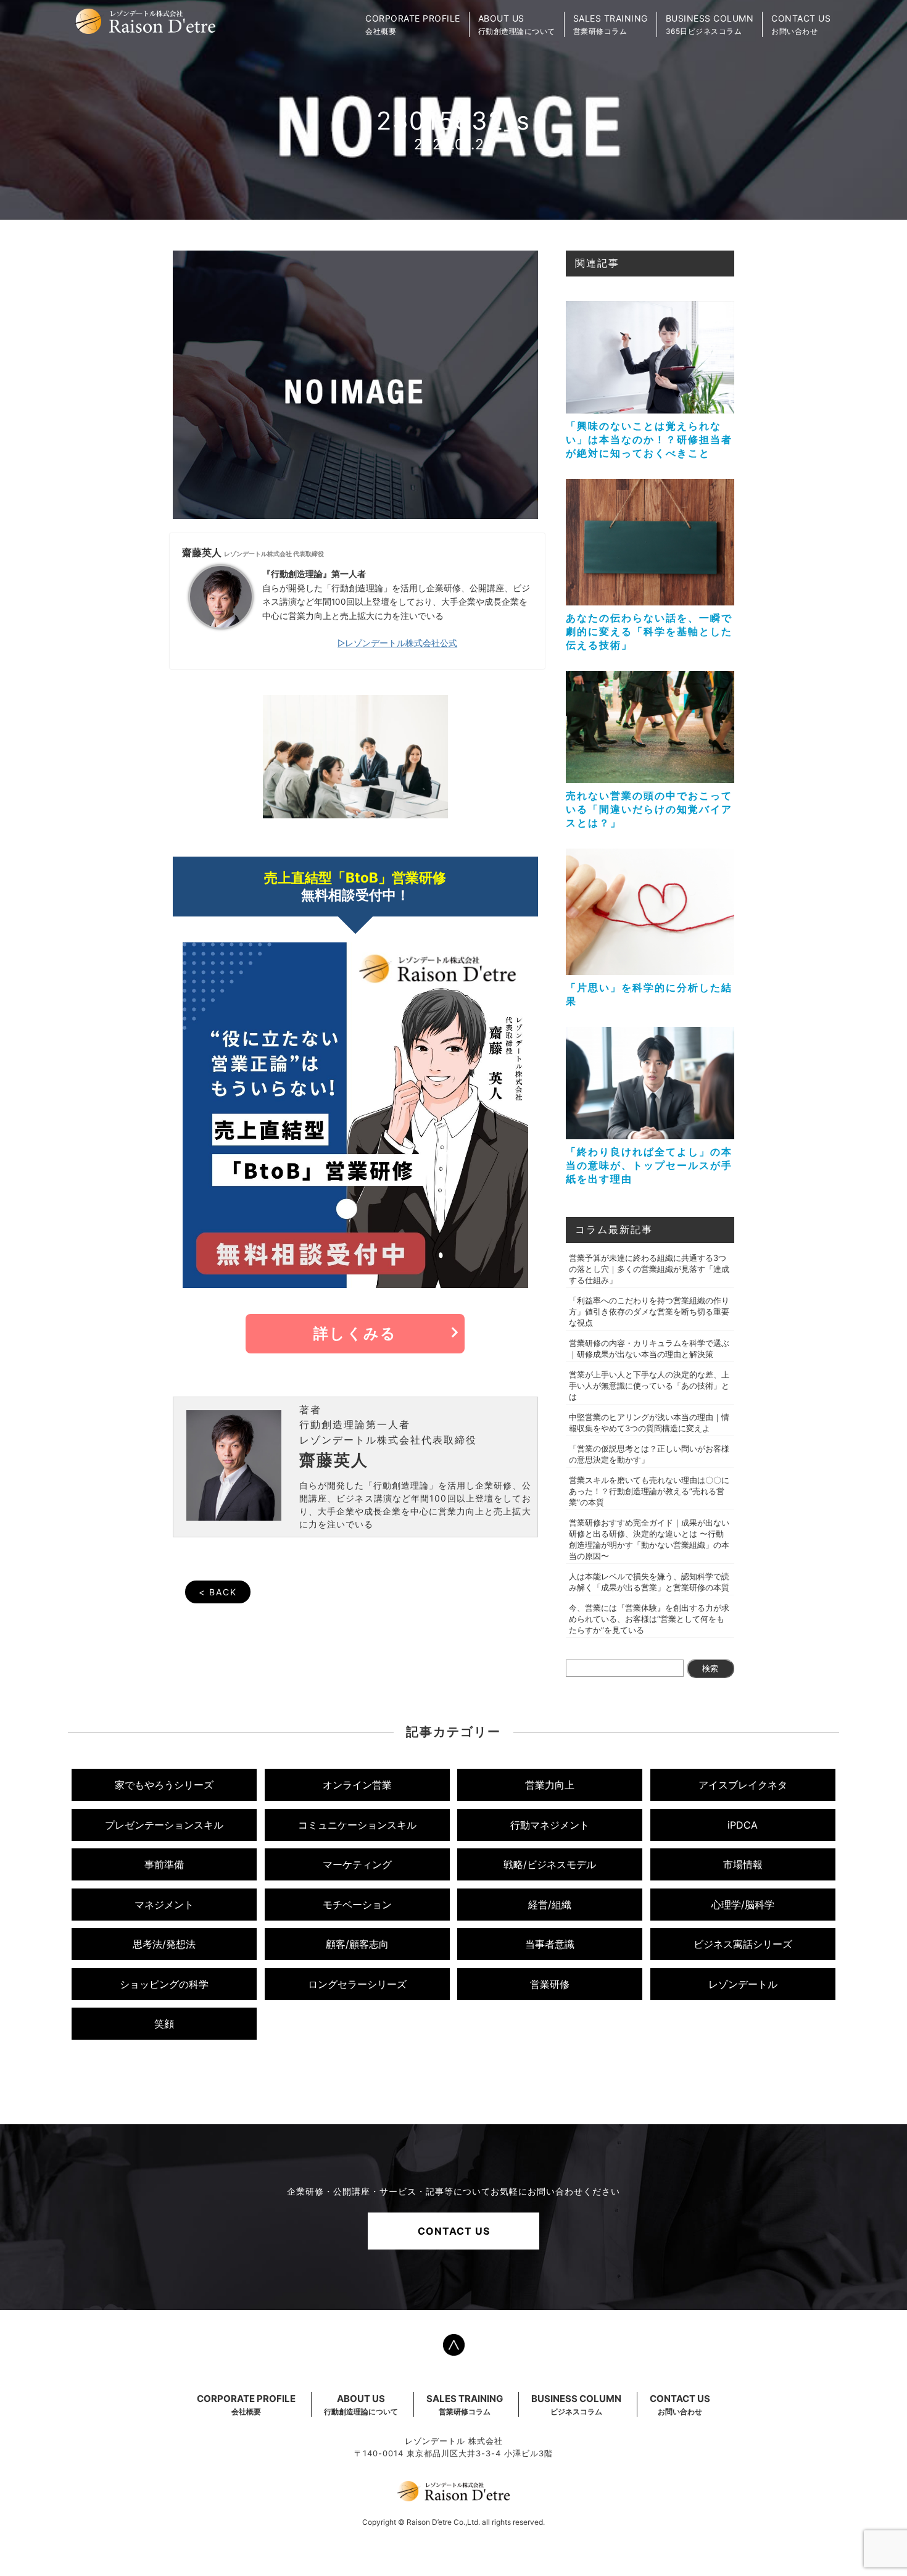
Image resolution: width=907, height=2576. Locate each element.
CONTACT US (454, 2231)
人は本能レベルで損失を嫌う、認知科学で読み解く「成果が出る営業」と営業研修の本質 (649, 1582)
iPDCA (743, 1825)
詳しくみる (355, 1333)
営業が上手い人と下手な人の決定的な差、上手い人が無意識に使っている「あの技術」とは (649, 1386)
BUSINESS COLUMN (576, 2404)
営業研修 (550, 1984)
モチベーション (357, 1905)
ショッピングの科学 (164, 1984)
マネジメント (164, 1905)
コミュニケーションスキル (357, 1825)
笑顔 (164, 2024)
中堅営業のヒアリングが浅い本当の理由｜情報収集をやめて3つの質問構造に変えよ (649, 1423)
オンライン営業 (357, 1785)
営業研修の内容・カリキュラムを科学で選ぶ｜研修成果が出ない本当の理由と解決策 (649, 1348)
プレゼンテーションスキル (164, 1825)
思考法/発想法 (164, 1944)
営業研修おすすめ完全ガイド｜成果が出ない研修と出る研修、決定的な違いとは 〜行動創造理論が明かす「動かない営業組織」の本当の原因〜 (649, 1539)
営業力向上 (550, 1785)
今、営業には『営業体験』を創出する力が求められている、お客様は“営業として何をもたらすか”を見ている (649, 1619)
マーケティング (357, 1864)
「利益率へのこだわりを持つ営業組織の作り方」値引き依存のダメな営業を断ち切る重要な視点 (649, 1311)
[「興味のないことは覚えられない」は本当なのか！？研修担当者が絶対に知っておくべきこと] (650, 407)
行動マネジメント (550, 1825)
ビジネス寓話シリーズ (743, 1944)
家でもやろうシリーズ (164, 1785)
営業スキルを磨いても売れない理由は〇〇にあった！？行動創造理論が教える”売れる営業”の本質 (649, 1491)
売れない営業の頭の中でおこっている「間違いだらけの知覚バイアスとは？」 (649, 809)
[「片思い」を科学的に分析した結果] (650, 969)
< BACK (218, 1592)
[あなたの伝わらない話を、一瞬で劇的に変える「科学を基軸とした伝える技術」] (650, 599)
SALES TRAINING (465, 2404)
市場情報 (743, 1864)
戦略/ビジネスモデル (550, 1864)
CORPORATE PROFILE (246, 2404)
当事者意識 (550, 1944)
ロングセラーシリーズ (357, 1984)
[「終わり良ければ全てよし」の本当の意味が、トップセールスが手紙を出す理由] (650, 1133)
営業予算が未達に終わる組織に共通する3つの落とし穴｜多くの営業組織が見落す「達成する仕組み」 (649, 1269)
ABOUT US (361, 2404)
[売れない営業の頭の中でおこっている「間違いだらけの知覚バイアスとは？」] (650, 777)
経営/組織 (550, 1905)
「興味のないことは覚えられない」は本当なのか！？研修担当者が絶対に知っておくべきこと (649, 439)
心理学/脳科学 (743, 1905)
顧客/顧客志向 (357, 1944)
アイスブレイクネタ (743, 1785)
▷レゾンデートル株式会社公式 (397, 643)
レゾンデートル (743, 1984)
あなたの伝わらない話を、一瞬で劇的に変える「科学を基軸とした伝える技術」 (649, 631)
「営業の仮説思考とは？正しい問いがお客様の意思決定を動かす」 (649, 1454)
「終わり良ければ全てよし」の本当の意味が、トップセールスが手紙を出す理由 (649, 1165)
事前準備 (164, 1864)
